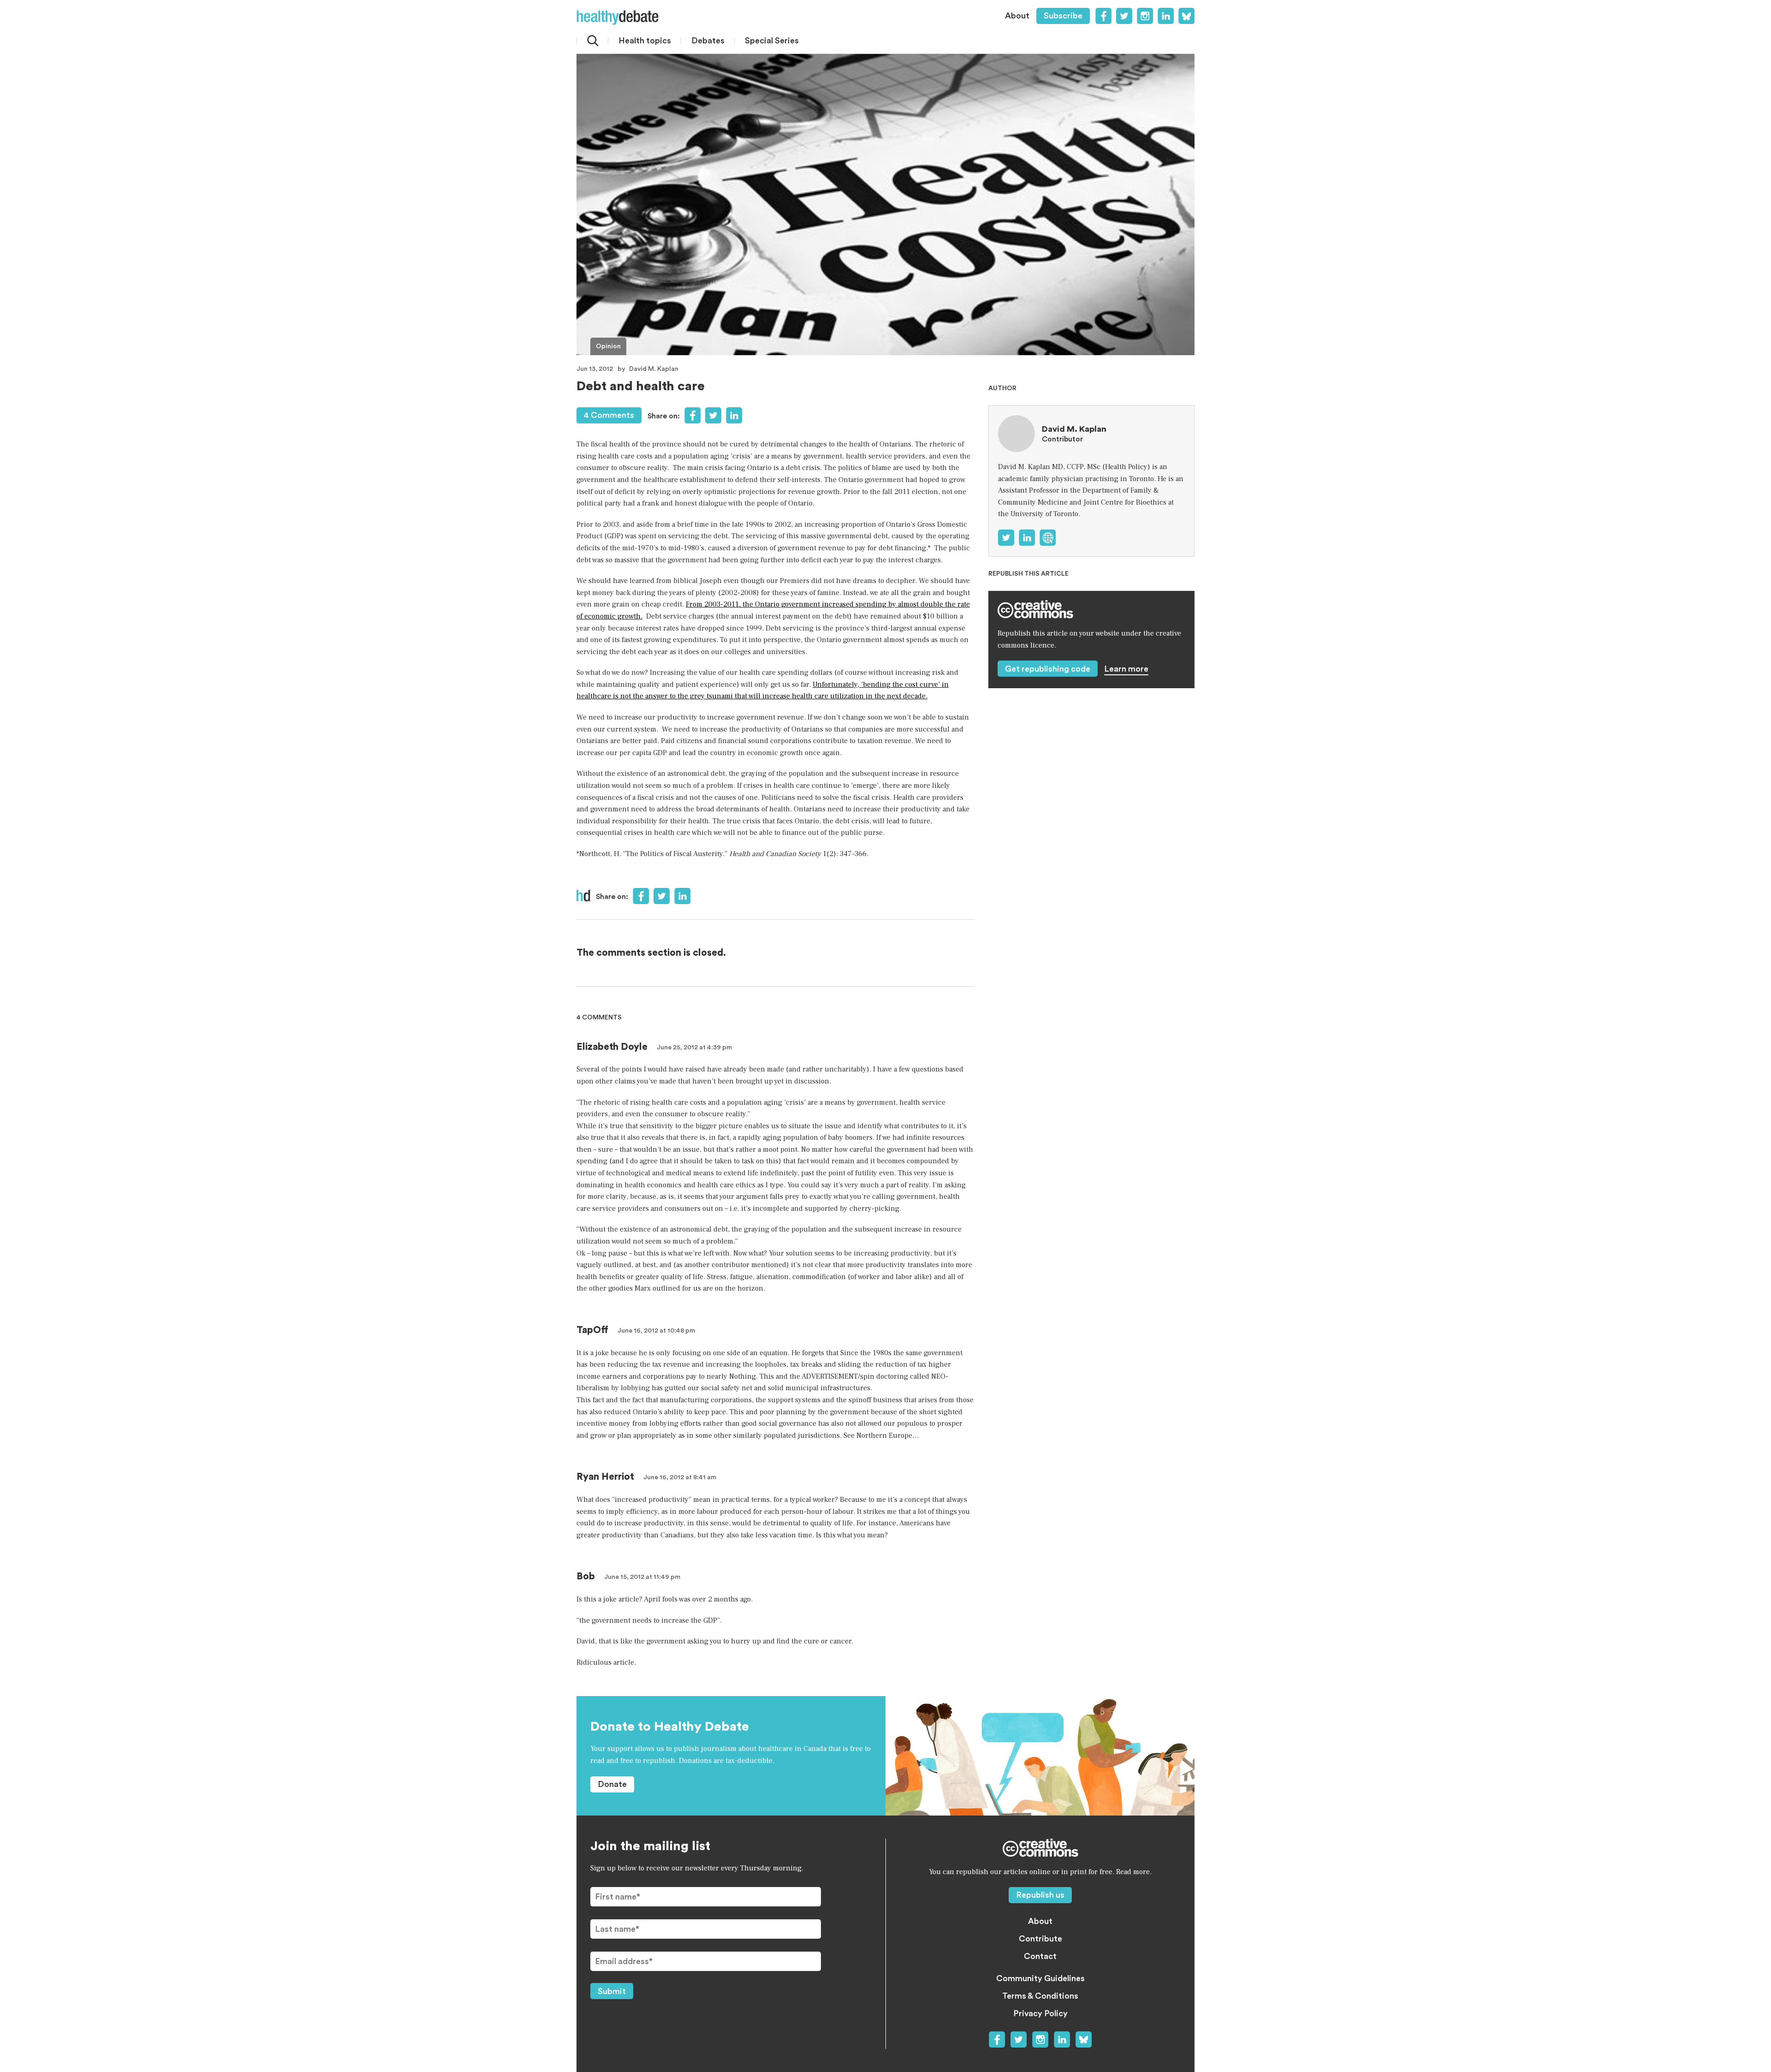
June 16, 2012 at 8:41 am (680, 1477)
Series (772, 41)
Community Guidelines (1040, 1978)
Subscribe (1063, 16)
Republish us (1040, 1895)
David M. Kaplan (654, 369)
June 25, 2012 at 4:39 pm (694, 1048)
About (1017, 16)
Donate (612, 1784)
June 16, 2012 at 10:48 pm (656, 1331)
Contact (1040, 1956)
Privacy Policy (1040, 2013)
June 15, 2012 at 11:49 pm (642, 1577)
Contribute (1040, 1939)
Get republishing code (1048, 669)
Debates (708, 41)
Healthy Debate (618, 18)
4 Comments (609, 415)
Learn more (1126, 669)
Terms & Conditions (1040, 1996)
